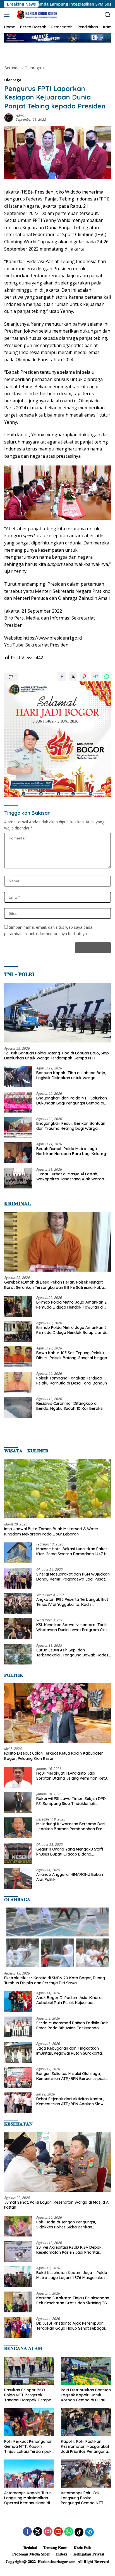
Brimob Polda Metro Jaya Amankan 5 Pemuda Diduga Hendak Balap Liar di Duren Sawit (71, 1330)
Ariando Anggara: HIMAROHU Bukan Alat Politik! (70, 1877)
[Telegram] (89, 2532)
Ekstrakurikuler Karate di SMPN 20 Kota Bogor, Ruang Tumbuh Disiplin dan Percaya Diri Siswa (55, 1980)
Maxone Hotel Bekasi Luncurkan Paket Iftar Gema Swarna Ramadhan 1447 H (72, 1551)
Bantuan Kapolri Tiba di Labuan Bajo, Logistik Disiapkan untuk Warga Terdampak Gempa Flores (71, 1075)
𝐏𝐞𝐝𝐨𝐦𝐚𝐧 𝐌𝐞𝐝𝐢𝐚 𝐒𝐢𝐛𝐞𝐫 (31, 2554)
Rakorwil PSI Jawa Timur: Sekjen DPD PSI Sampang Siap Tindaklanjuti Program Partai (71, 1801)
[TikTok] (79, 2532)
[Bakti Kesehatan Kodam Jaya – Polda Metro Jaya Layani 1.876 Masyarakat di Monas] (18, 2277)
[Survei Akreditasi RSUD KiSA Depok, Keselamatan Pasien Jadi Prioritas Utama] (18, 2251)
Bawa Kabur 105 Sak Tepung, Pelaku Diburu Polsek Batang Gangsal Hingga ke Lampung (72, 1355)
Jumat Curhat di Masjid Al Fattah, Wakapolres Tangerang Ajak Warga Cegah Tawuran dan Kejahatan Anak (71, 1176)
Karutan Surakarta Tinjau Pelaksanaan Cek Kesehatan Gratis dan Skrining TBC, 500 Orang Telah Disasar (73, 2300)
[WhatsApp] (69, 2532)
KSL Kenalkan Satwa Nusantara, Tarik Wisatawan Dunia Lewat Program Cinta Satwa (73, 1627)
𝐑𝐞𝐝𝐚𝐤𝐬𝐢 (30, 2548)
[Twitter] (38, 2532)
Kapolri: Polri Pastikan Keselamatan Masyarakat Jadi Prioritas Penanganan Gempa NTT (86, 2447)
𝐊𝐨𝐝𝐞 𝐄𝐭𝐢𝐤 (82, 2548)
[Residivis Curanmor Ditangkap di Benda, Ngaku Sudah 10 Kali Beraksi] (18, 1407)
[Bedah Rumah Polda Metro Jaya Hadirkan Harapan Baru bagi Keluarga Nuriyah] (18, 1153)
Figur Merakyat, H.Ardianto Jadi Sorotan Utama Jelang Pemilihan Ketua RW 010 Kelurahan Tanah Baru (73, 1776)
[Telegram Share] (95, 677)
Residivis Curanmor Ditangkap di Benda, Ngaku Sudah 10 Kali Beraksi (70, 1406)
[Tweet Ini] (73, 677)
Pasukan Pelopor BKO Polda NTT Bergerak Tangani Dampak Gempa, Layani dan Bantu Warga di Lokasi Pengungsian (28, 2395)
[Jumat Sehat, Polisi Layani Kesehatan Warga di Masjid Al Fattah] (57, 2162)
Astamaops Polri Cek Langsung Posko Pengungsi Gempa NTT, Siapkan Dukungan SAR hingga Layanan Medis (83, 2498)
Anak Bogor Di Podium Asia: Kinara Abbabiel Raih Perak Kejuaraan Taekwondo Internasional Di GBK (69, 2000)
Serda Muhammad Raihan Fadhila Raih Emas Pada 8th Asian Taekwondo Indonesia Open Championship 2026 (72, 2025)
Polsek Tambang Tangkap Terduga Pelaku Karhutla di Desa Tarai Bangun (72, 1381)
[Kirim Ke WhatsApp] (107, 677)
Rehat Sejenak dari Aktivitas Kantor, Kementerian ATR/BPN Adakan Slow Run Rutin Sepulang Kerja (70, 2101)
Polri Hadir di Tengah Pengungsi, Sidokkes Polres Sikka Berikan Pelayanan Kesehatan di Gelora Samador (66, 2225)
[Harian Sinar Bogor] (36, 15)
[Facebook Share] (62, 677)
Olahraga (13, 80)
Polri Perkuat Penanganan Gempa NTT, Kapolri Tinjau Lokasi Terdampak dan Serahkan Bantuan (28, 2447)
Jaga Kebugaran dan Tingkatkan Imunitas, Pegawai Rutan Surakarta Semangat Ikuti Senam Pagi (69, 2051)
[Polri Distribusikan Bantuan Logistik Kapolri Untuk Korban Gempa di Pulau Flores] (86, 2371)
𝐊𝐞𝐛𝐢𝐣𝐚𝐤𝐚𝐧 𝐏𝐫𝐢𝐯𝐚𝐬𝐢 (89, 2554)
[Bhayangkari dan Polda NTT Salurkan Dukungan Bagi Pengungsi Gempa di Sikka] (18, 1102)
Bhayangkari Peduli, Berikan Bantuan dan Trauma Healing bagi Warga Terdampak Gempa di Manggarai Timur (74, 1126)
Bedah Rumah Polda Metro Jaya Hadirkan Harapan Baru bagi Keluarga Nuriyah (72, 1151)
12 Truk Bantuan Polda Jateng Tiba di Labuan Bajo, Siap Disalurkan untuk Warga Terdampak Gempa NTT (57, 1056)
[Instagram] (48, 2532)
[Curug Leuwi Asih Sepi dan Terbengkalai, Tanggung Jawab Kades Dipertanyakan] (18, 1654)
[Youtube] (58, 2532)
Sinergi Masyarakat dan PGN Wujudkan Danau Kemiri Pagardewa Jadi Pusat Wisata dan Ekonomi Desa (73, 1577)
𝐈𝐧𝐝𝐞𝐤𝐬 (62, 2554)
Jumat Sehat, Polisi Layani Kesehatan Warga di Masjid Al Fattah (57, 2205)
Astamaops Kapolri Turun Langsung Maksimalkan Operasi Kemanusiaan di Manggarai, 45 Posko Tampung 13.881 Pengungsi (29, 2498)
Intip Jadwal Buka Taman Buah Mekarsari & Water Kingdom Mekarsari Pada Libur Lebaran (51, 1531)
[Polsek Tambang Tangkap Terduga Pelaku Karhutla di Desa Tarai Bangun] (18, 1382)
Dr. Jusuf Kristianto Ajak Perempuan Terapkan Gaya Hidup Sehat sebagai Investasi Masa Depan (71, 2326)
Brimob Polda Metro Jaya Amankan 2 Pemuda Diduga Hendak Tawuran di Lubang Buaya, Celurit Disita (71, 1305)
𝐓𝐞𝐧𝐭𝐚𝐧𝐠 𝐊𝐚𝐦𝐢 (55, 2548)
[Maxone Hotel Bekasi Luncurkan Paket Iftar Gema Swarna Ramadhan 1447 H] (18, 1553)
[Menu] (8, 15)
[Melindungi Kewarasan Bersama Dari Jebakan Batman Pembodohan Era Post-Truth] (18, 1828)
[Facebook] (27, 2532)
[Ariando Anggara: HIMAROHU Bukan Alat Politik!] (18, 1878)
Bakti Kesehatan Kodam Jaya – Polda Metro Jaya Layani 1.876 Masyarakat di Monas (73, 2275)
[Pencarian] (108, 15)
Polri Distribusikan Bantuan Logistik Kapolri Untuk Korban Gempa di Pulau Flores (86, 2395)
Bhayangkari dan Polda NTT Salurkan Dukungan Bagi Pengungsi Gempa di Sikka (72, 1101)
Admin (21, 116)
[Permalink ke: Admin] (9, 117)
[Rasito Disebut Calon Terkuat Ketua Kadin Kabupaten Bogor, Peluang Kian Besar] (57, 1713)
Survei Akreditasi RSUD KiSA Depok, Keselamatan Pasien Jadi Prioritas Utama (69, 2250)
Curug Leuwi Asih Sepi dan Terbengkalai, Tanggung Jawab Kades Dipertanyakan (72, 1653)
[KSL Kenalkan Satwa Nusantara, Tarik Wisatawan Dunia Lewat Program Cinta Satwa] (18, 1629)
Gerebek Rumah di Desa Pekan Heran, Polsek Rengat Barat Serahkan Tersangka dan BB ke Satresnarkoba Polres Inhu (54, 1285)
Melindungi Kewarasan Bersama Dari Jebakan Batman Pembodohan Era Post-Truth (71, 1826)
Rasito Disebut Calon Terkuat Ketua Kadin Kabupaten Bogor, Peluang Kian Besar (54, 1756)
